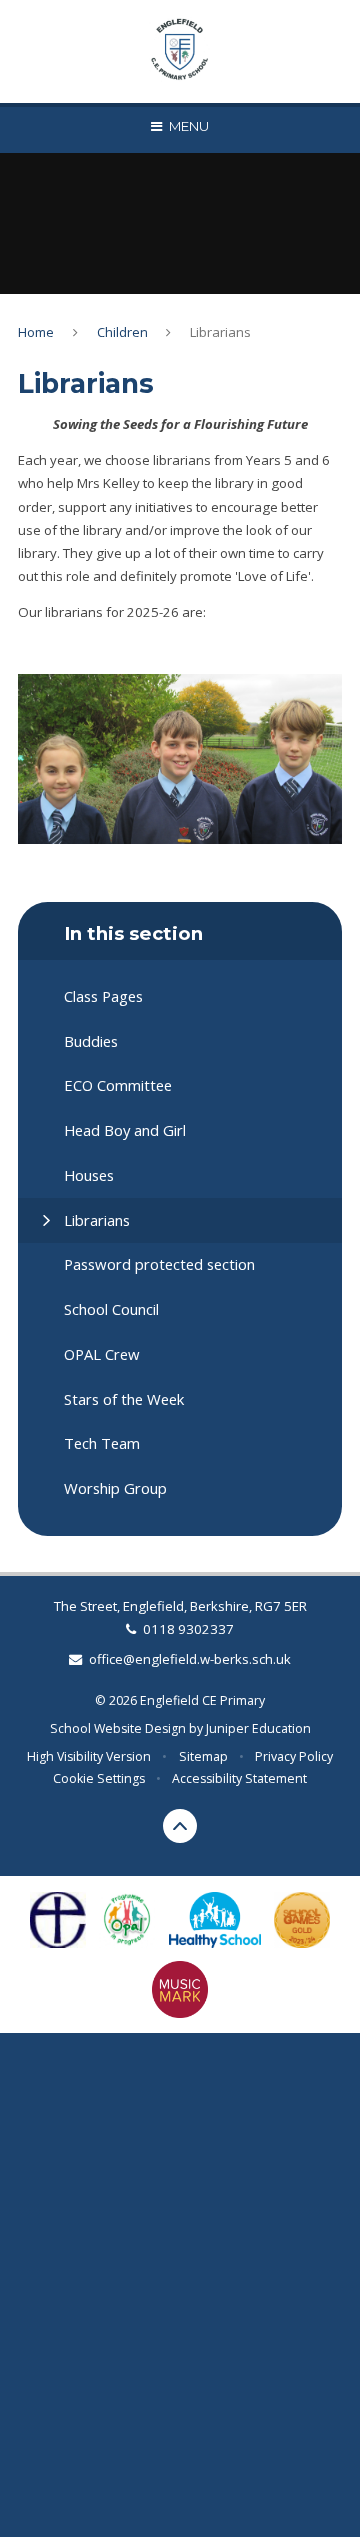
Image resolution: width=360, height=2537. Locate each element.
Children (122, 332)
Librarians (220, 332)
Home (36, 332)
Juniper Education (258, 1728)
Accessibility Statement (239, 1778)
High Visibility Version (89, 1756)
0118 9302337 (188, 1629)
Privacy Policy (294, 1756)
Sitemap (203, 1756)
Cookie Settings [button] (99, 1778)
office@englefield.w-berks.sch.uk (190, 1659)
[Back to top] (180, 1826)
